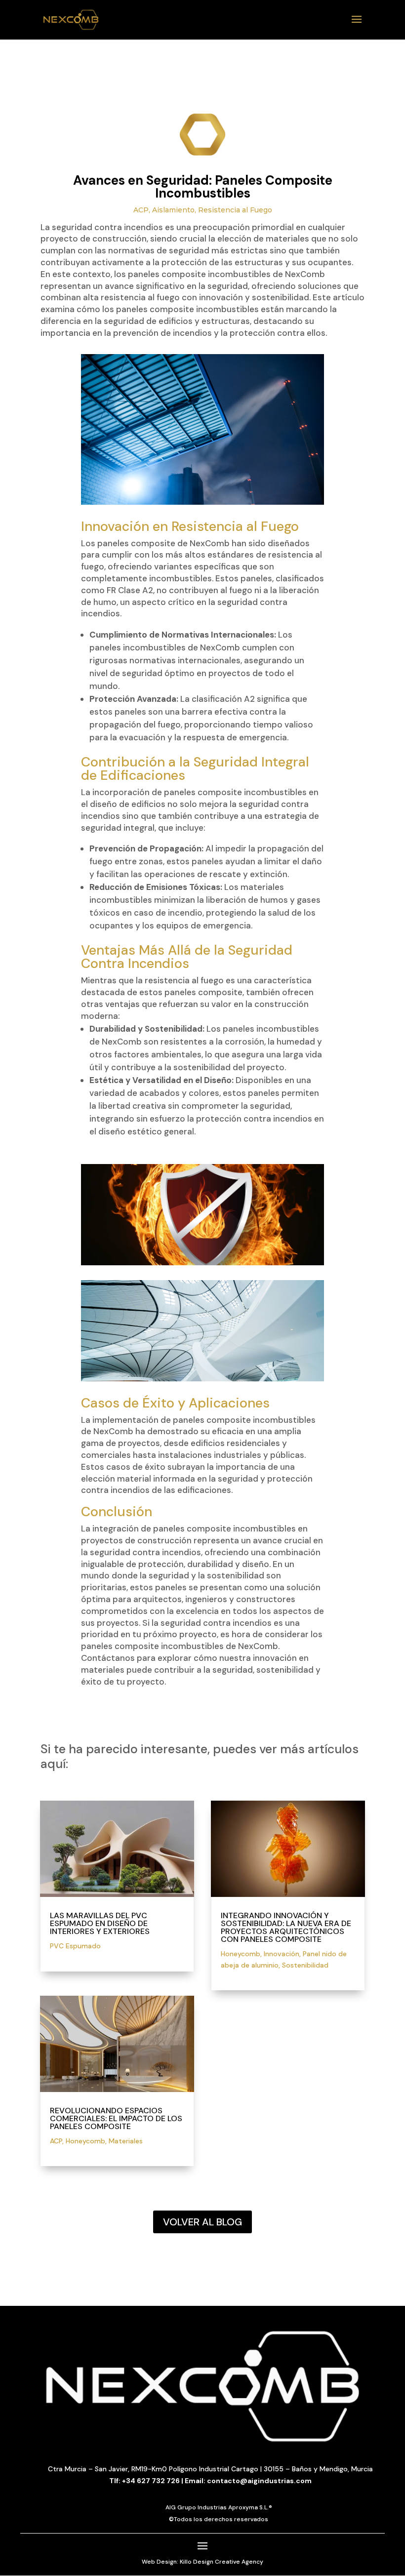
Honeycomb (85, 2141)
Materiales (126, 2141)
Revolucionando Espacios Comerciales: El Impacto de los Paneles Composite (116, 2118)
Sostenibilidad (305, 1965)
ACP (141, 210)
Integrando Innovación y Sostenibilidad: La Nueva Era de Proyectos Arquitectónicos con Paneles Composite (286, 1927)
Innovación (282, 1954)
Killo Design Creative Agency (222, 2562)
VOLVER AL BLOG (202, 2222)
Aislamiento (173, 210)
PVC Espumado (75, 1946)
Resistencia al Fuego (235, 210)
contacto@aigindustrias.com (259, 2481)
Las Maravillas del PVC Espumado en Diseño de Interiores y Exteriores (100, 1923)
